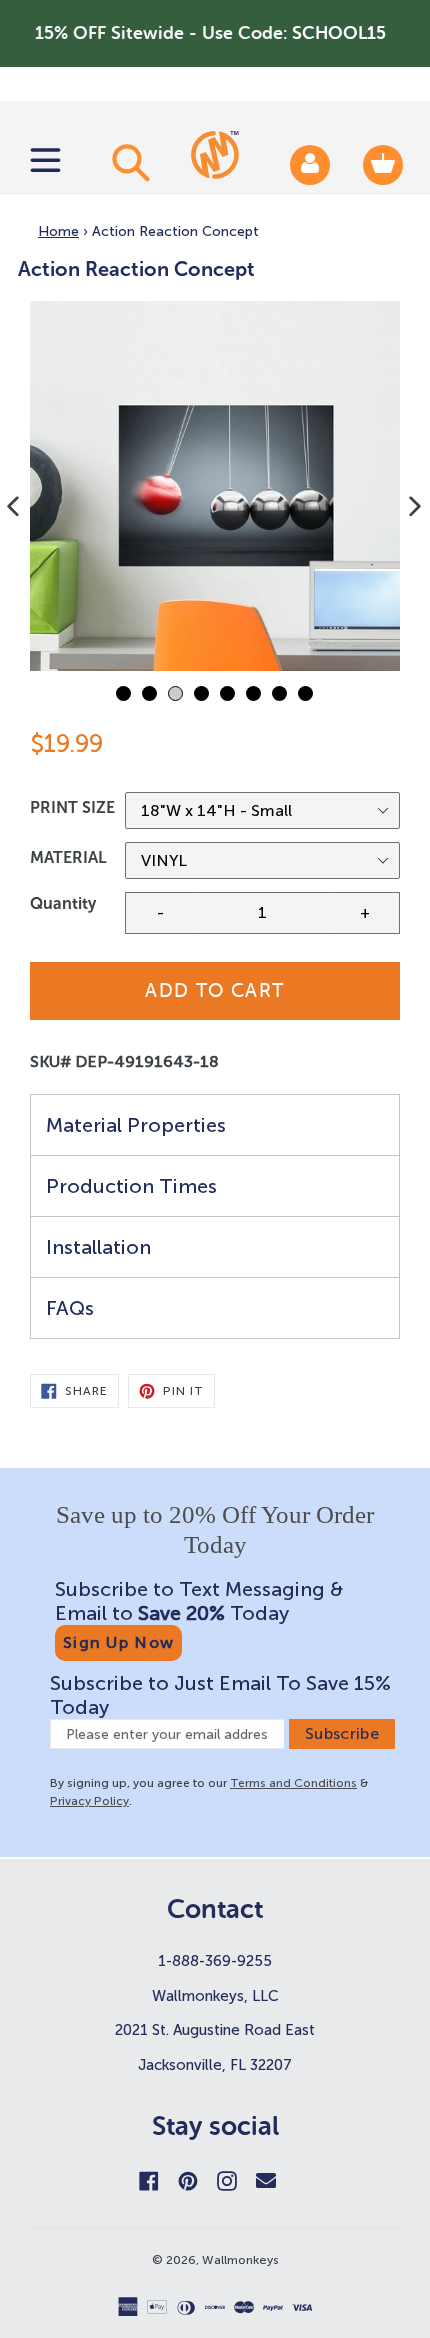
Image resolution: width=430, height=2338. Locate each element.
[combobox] (128, 162)
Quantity (63, 903)
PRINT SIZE (72, 807)
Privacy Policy (89, 1801)
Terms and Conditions (293, 1783)
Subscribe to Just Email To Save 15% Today (220, 1695)
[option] (215, 486)
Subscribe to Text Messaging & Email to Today (199, 1601)
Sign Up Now (118, 1642)
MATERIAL (68, 857)
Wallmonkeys (240, 2260)
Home (58, 231)
